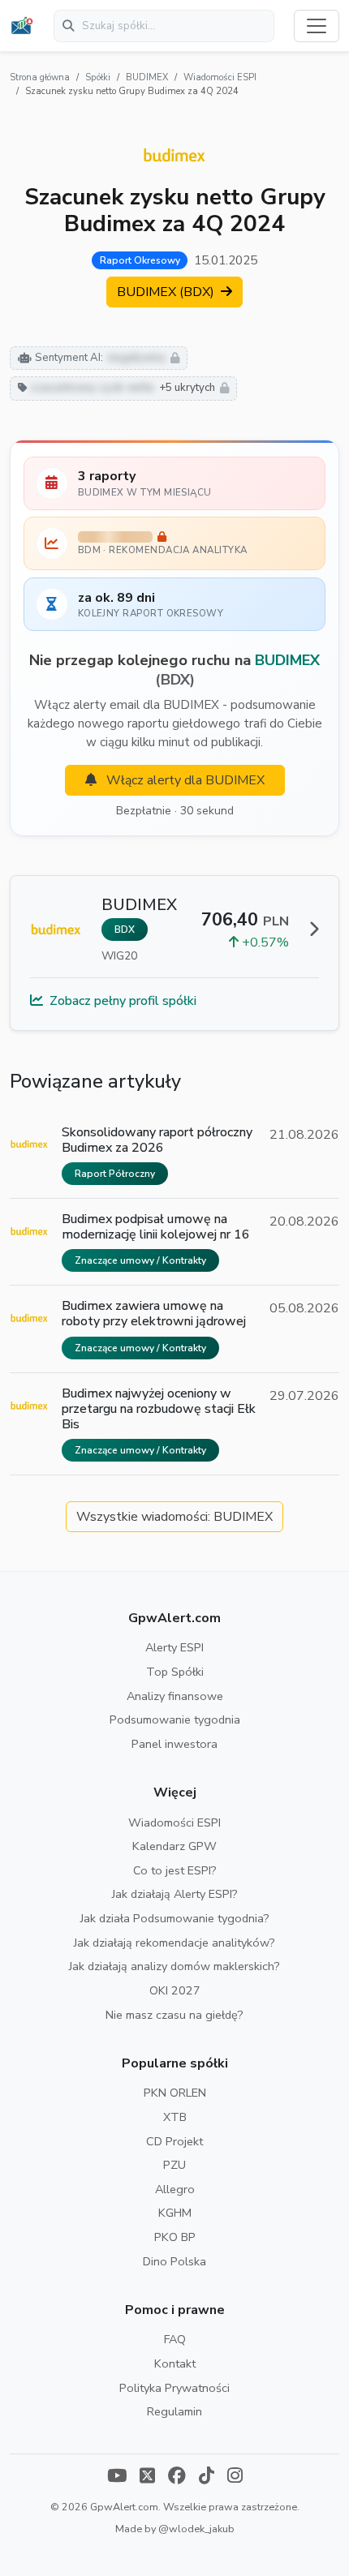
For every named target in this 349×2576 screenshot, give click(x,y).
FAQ (175, 2339)
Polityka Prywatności (174, 2388)
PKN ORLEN (175, 2093)
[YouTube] (117, 2477)
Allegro (175, 2189)
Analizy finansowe (175, 1696)
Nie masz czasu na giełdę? (174, 2015)
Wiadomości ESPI (220, 77)
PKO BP (175, 2237)
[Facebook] (177, 2477)
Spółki (98, 77)
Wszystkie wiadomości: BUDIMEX (174, 1517)
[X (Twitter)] (147, 2477)
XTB (175, 2117)
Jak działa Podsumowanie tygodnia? (175, 1918)
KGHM (175, 2213)
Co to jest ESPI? (175, 1870)
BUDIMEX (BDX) (167, 292)
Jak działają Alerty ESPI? (175, 1894)
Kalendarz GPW (174, 1846)
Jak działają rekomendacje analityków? (174, 1943)
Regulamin (174, 2411)
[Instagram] (235, 2477)
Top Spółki (175, 1672)
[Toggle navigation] (317, 26)
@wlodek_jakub (196, 2529)
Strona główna (40, 77)
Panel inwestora (174, 1744)
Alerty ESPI (174, 1647)
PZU (174, 2165)
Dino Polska (174, 2261)
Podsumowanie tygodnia (175, 1719)
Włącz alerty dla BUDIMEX (184, 780)
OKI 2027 (175, 1990)
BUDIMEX (147, 77)
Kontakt (175, 2363)
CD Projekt (174, 2141)
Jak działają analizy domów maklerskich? (174, 1966)
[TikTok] (207, 2477)
